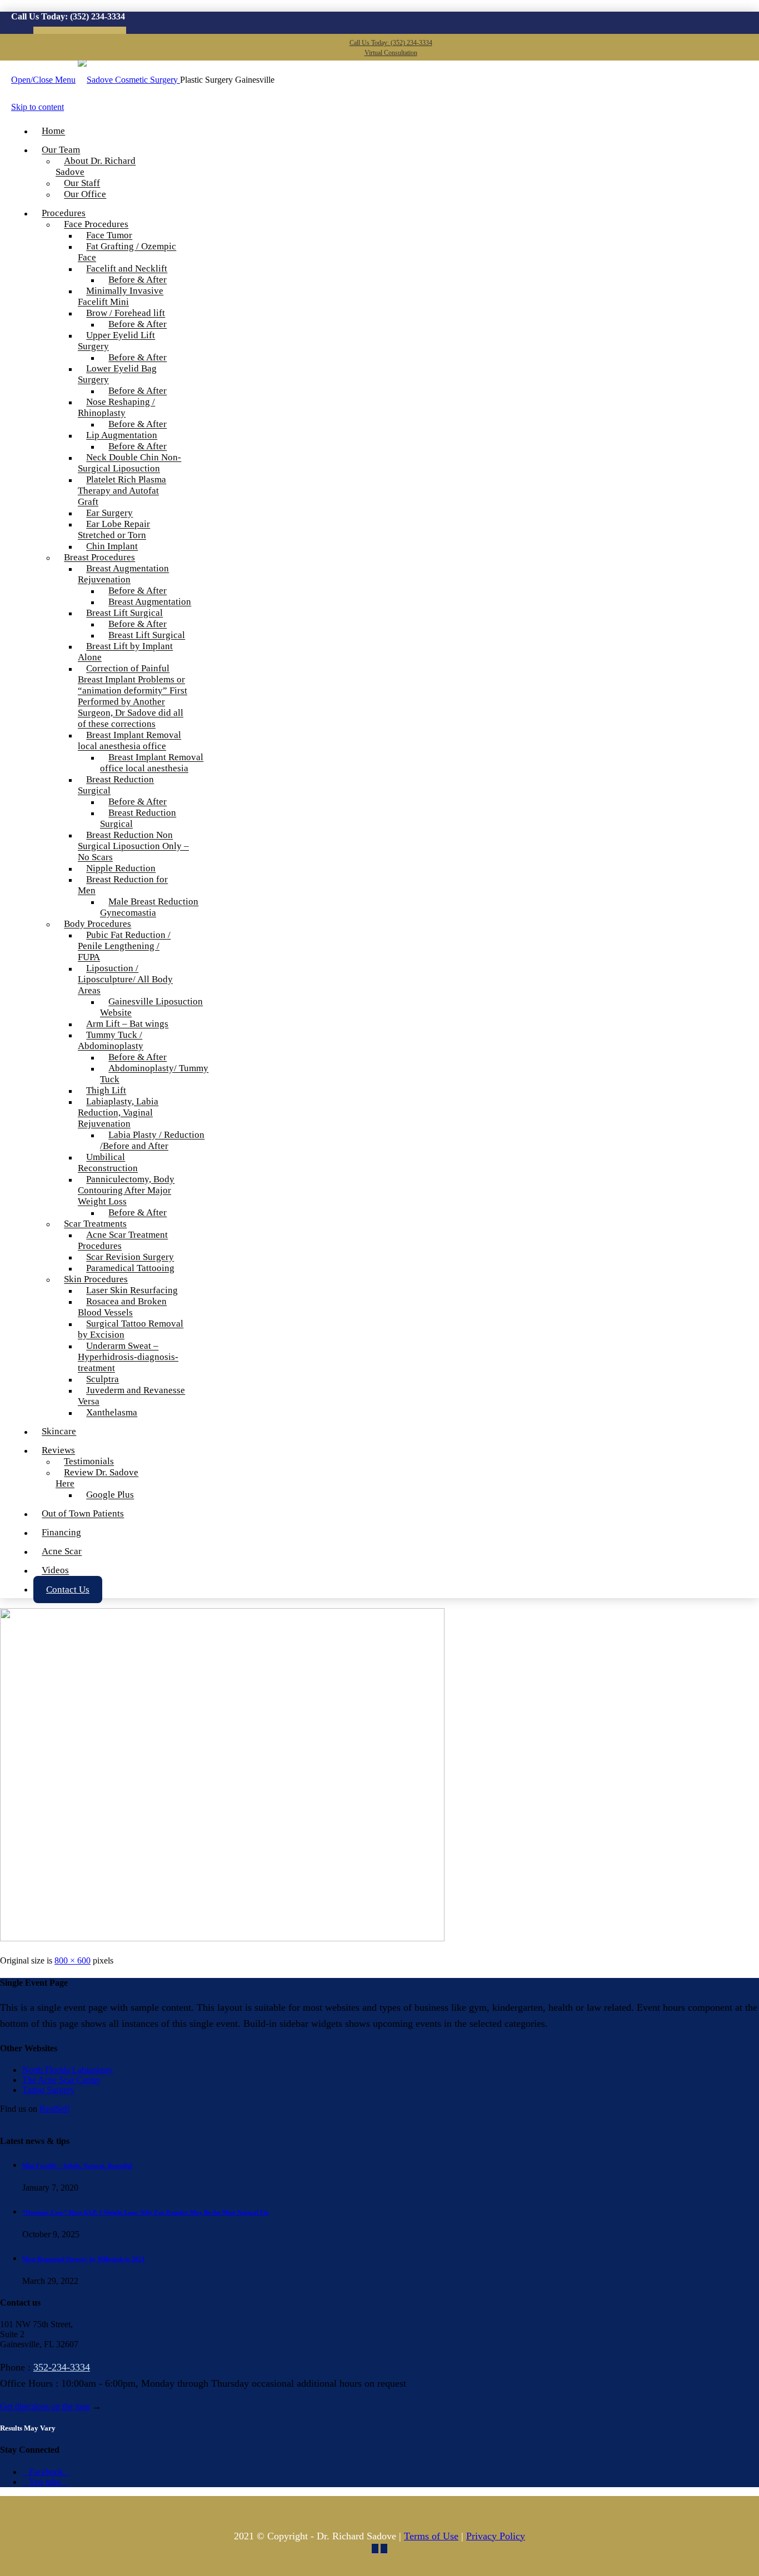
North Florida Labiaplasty (68, 2070)
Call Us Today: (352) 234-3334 (391, 43)
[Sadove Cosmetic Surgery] (129, 80)
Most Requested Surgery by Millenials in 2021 (84, 2259)
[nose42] (222, 1938)
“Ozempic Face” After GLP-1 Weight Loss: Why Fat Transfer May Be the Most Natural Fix (146, 2212)
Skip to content (38, 107)
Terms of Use (431, 2536)
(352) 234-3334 (98, 16)
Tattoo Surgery (48, 2090)
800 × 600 (73, 1960)
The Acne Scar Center (61, 2080)
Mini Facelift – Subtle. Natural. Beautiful (77, 2166)
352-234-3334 (62, 2367)
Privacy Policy (496, 2536)
